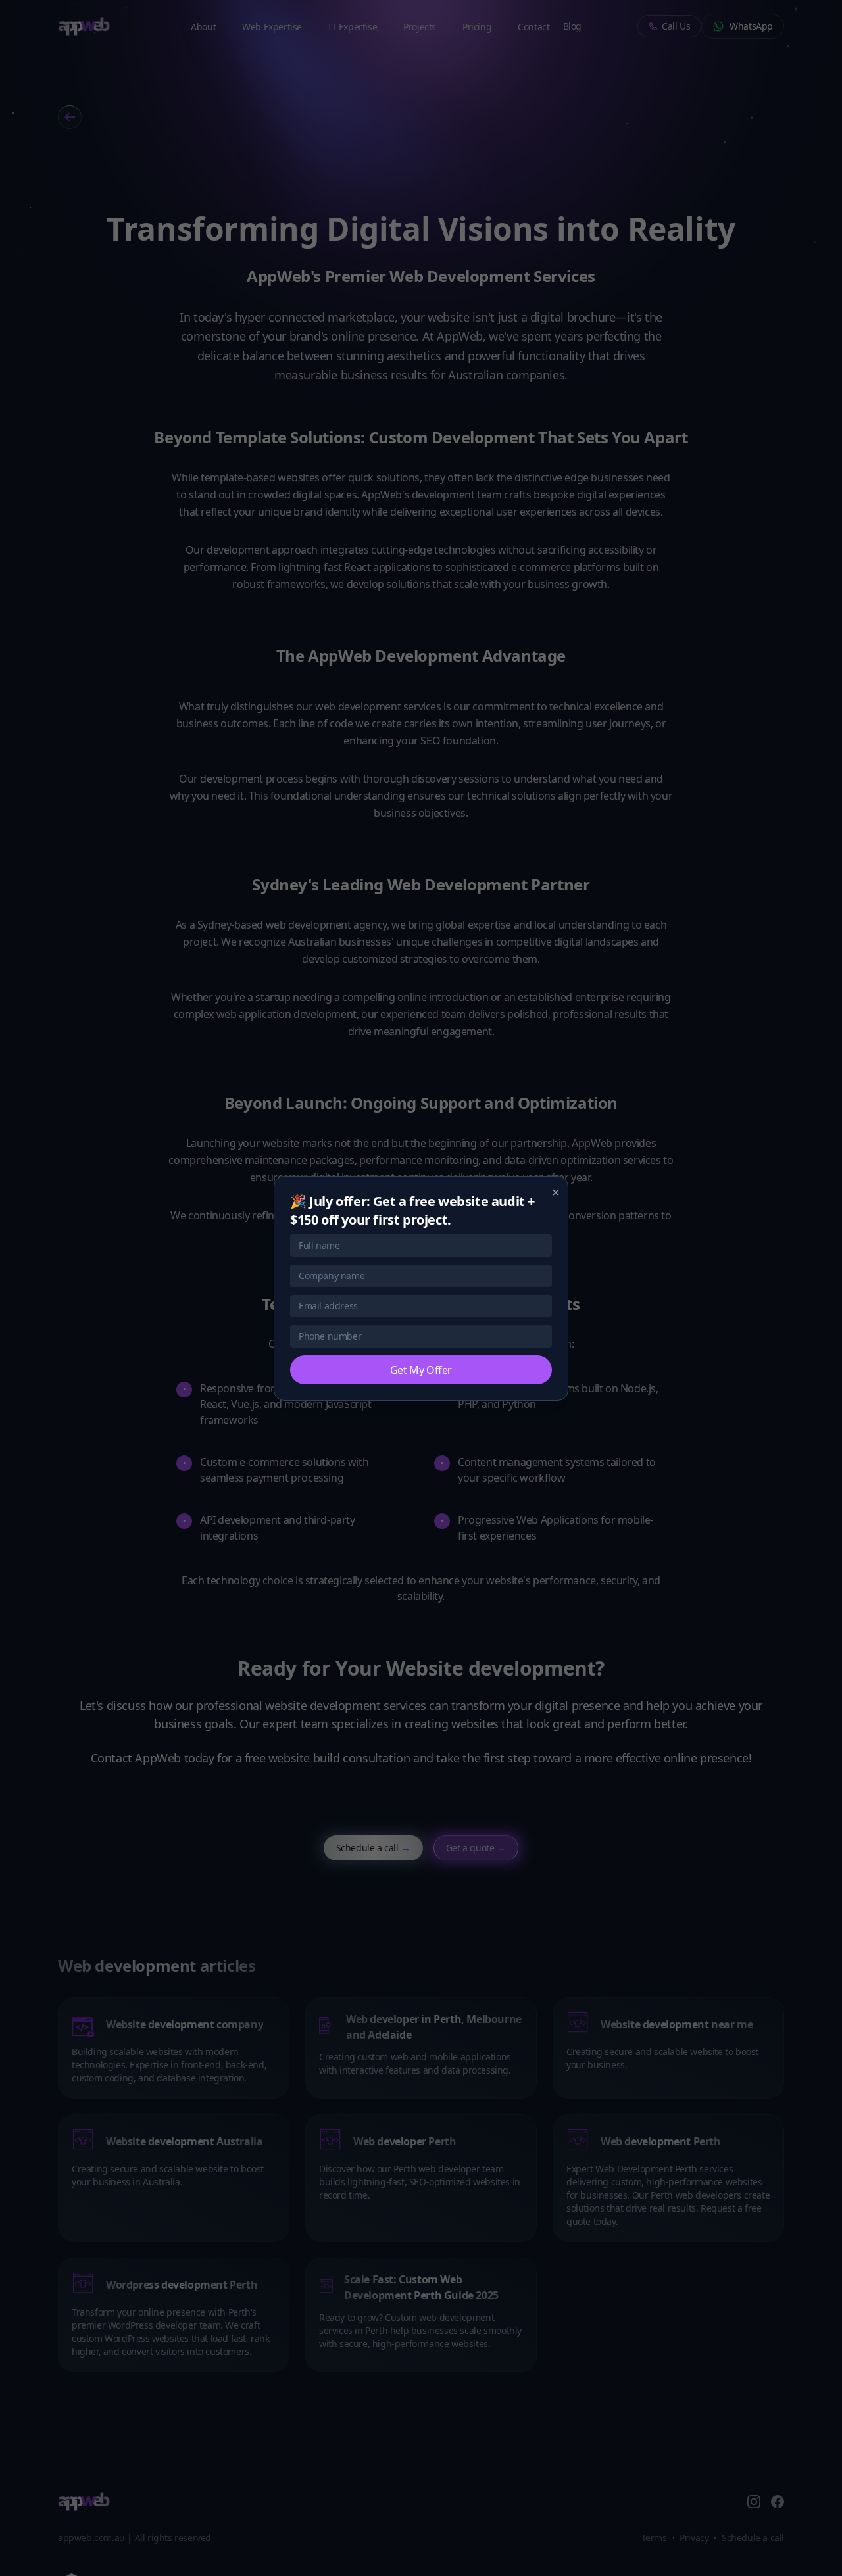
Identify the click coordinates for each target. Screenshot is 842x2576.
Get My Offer (421, 1370)
